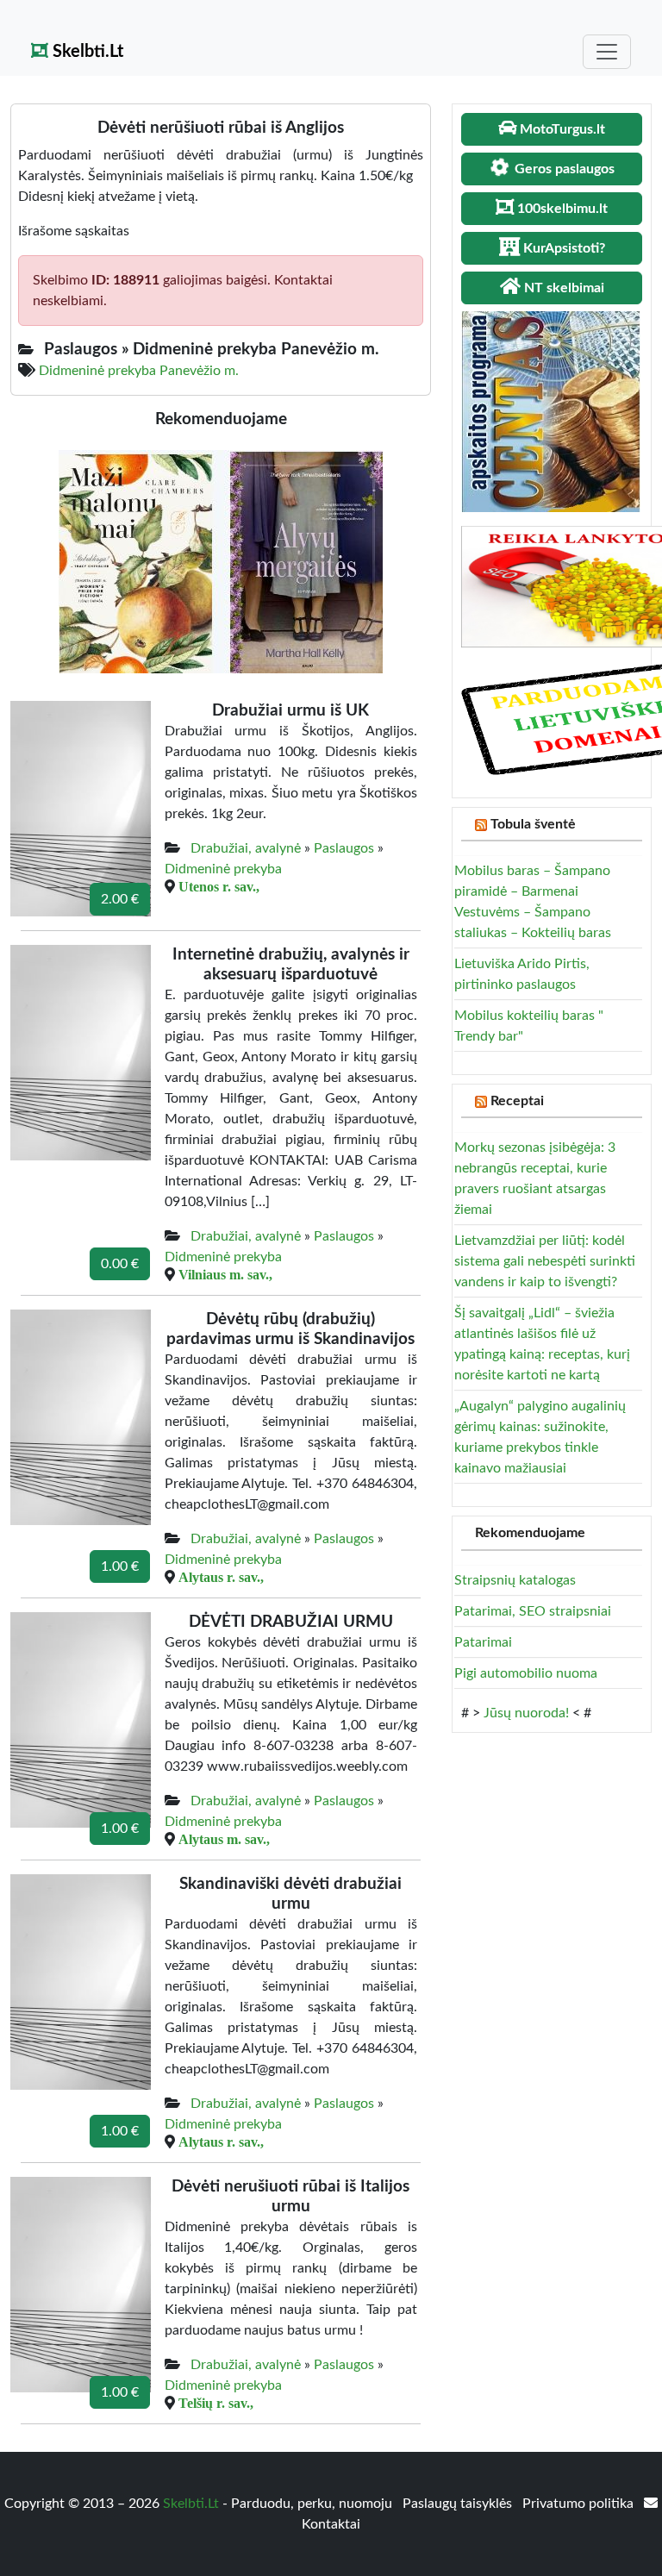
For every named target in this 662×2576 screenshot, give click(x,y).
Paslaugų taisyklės (459, 2504)
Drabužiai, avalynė (246, 848)
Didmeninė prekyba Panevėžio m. (139, 371)
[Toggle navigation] (607, 52)
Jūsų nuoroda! (526, 1713)
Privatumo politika (580, 2504)
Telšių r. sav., (216, 2403)
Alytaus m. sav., (224, 1839)
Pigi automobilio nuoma (526, 1673)
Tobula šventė (533, 824)
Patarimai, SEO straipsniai (533, 1611)
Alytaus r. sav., (221, 1577)
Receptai (517, 1101)
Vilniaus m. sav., (225, 1274)
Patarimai (483, 1642)
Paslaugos (344, 848)
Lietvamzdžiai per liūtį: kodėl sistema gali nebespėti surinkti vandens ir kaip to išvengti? (545, 1261)
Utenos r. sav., (219, 886)
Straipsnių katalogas (515, 1580)
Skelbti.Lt (86, 52)
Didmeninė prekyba (223, 869)
